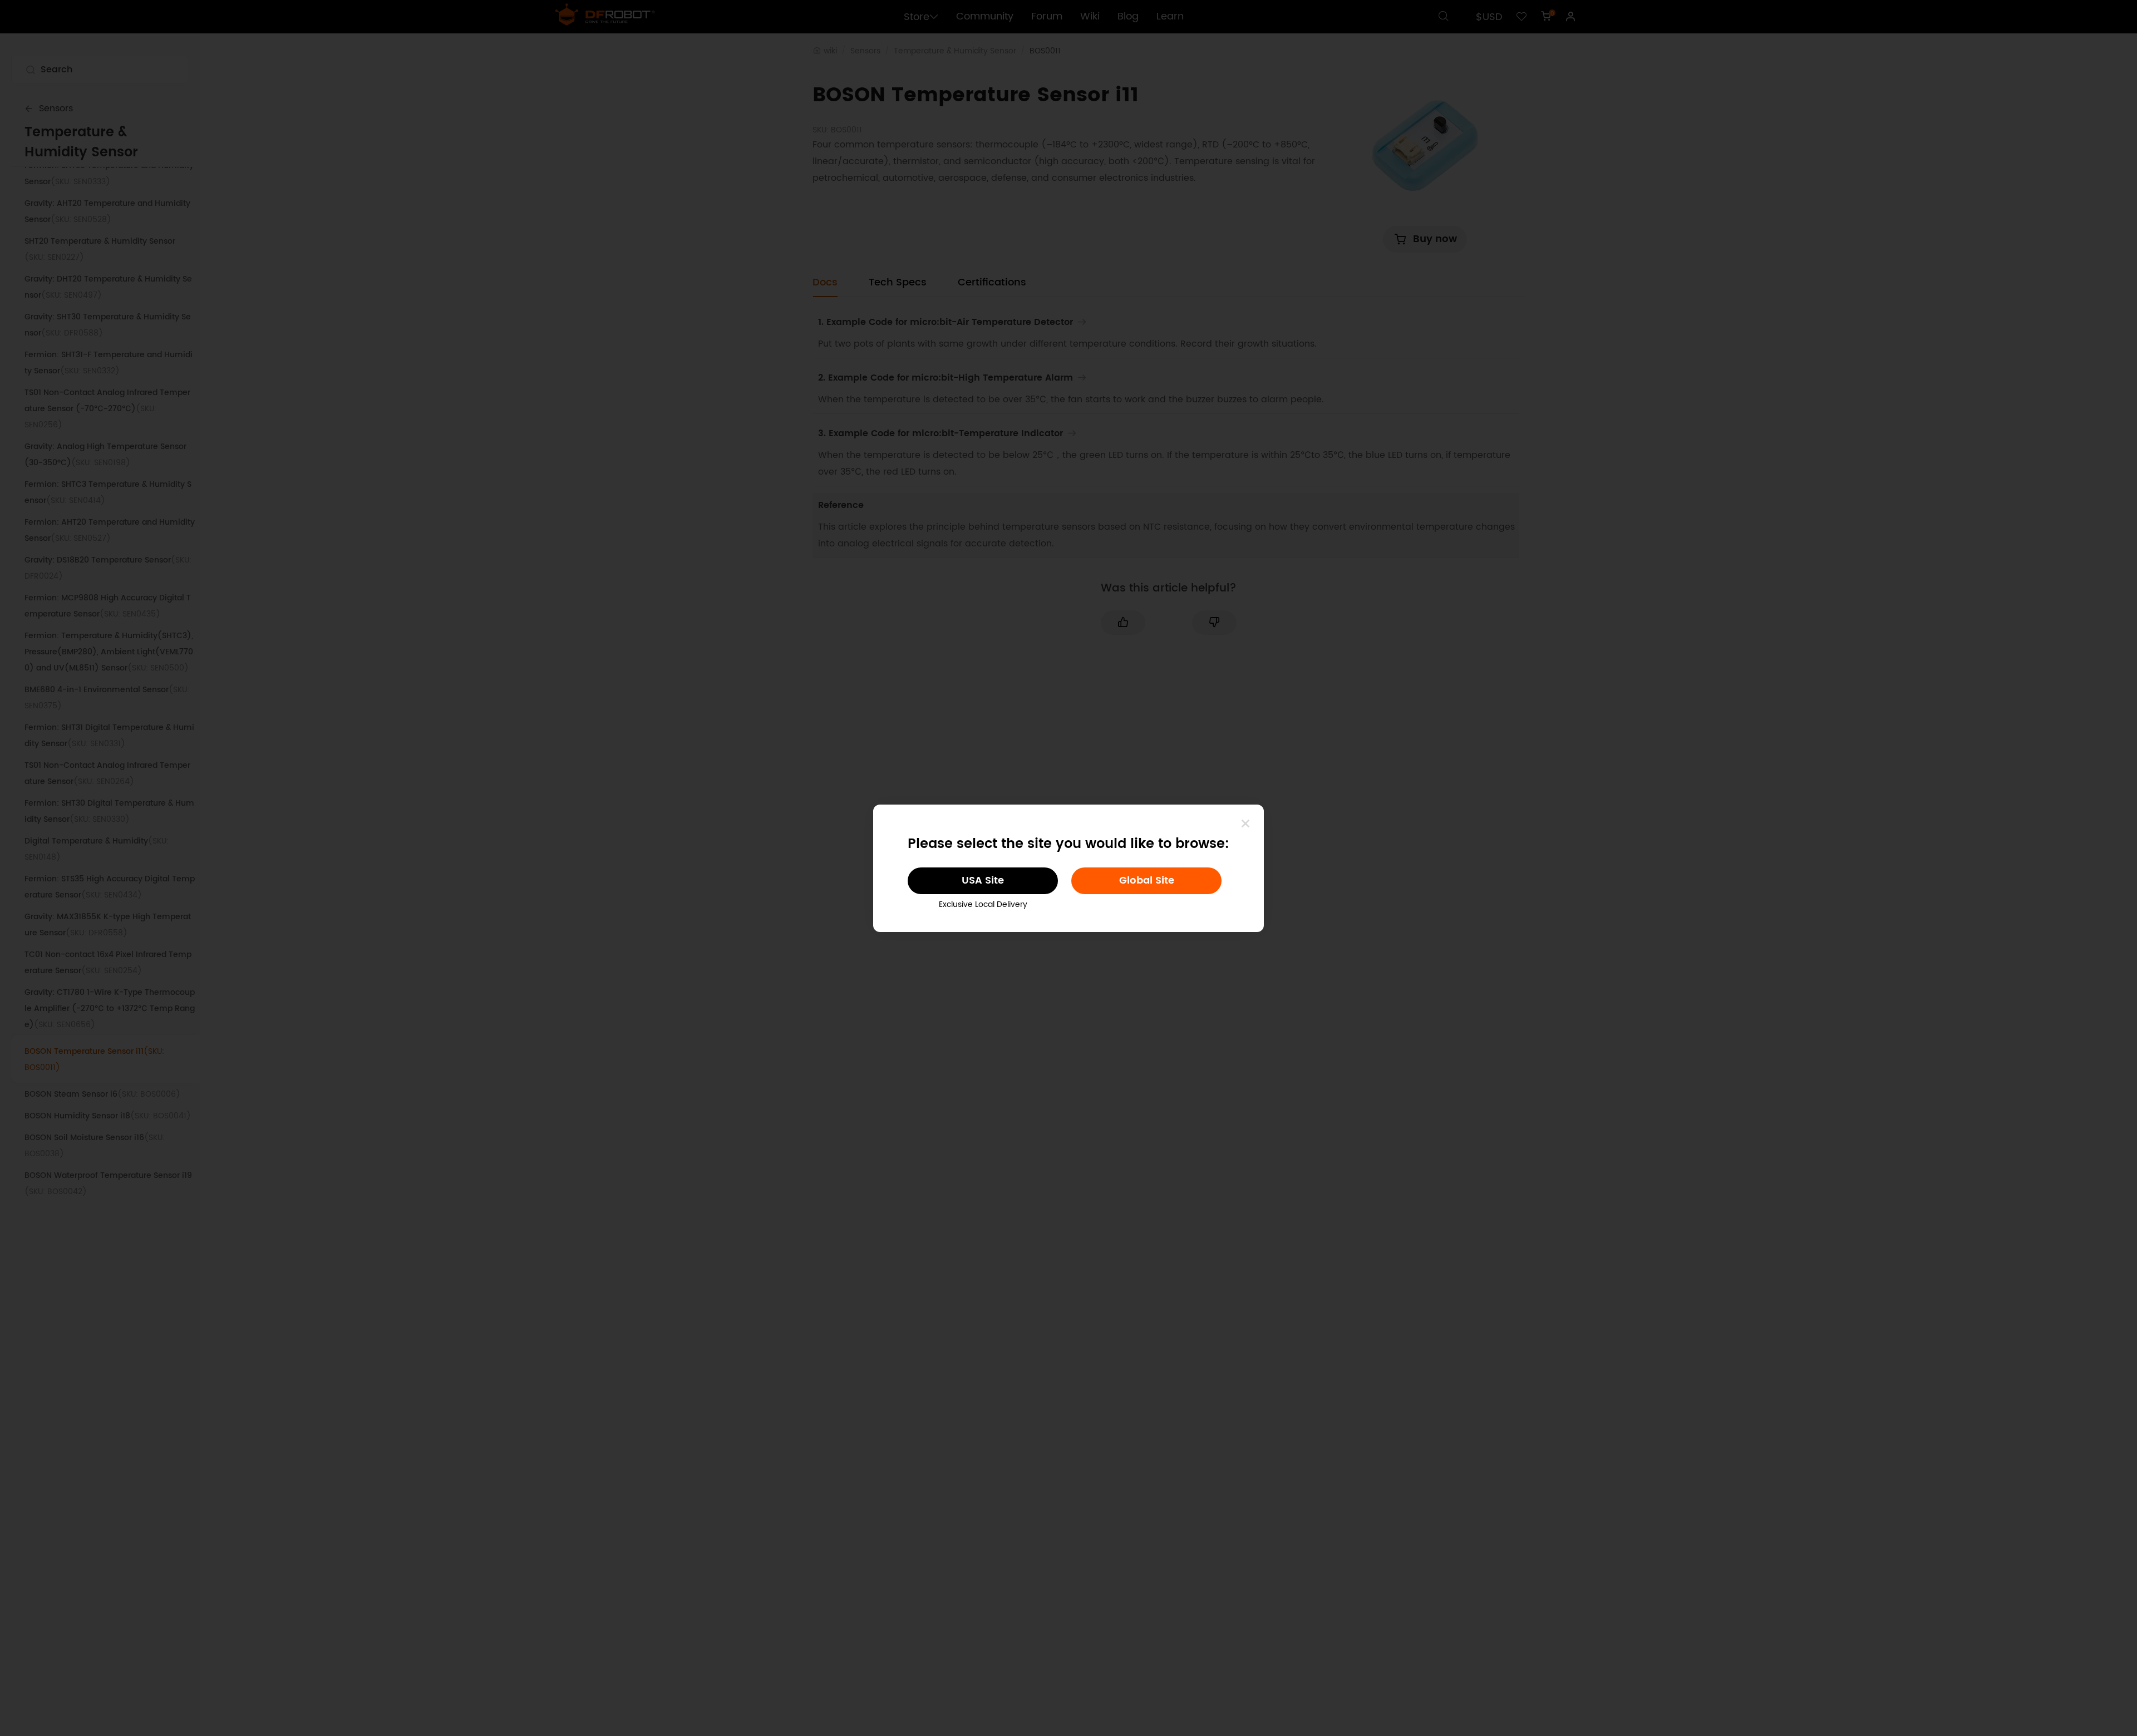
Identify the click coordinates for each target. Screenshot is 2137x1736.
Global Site (1147, 881)
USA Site (983, 881)
